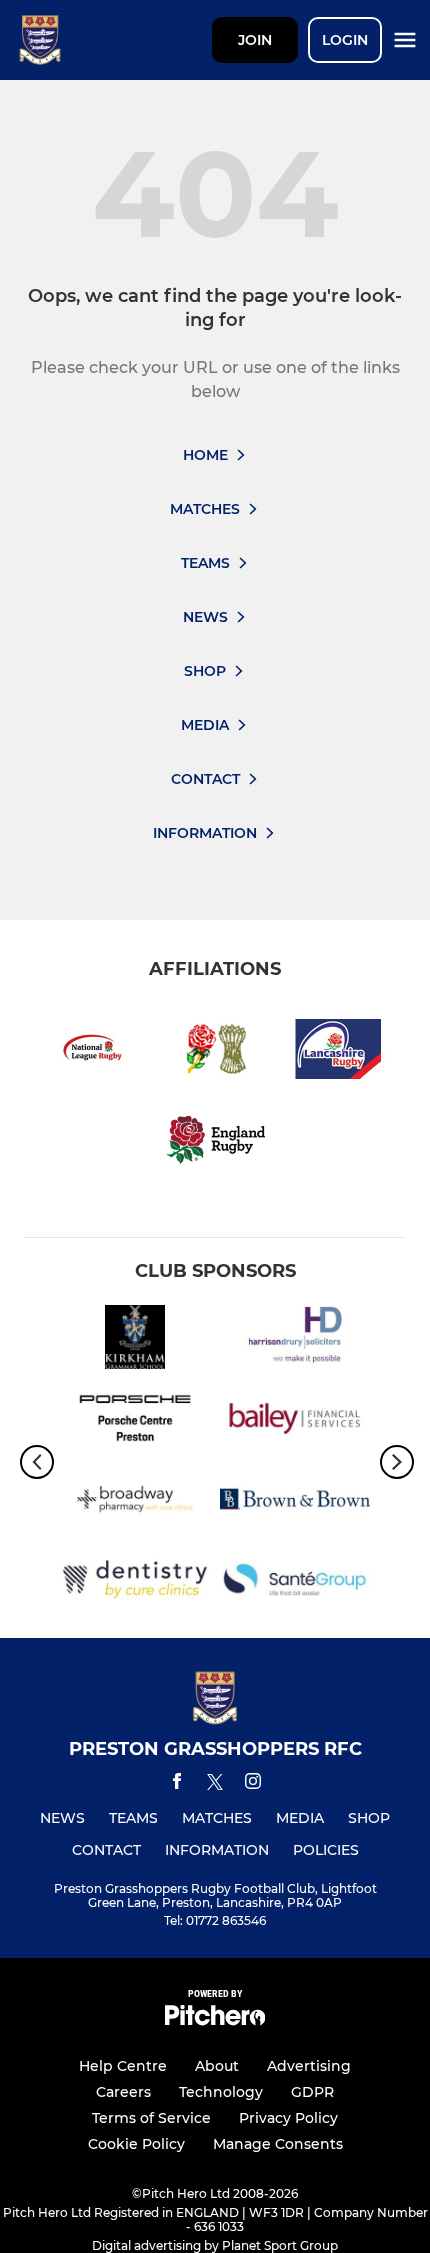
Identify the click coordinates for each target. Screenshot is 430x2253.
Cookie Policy (136, 2144)
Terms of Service (151, 2118)
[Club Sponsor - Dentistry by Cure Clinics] (135, 1583)
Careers (123, 2092)
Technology (221, 2092)
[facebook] (177, 1784)
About (217, 2066)
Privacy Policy (288, 2118)
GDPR (312, 2092)
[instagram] (253, 1784)
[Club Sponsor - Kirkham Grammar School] (135, 1340)
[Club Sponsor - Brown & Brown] (295, 1502)
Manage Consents (278, 2144)
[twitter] (215, 1785)
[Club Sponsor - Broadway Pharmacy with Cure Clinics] (135, 1502)
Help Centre (123, 2066)
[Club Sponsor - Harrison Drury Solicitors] (295, 1340)
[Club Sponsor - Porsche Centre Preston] (135, 1421)
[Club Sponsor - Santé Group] (295, 1583)
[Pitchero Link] (215, 2020)
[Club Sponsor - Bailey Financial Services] (295, 1421)
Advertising (309, 2066)
